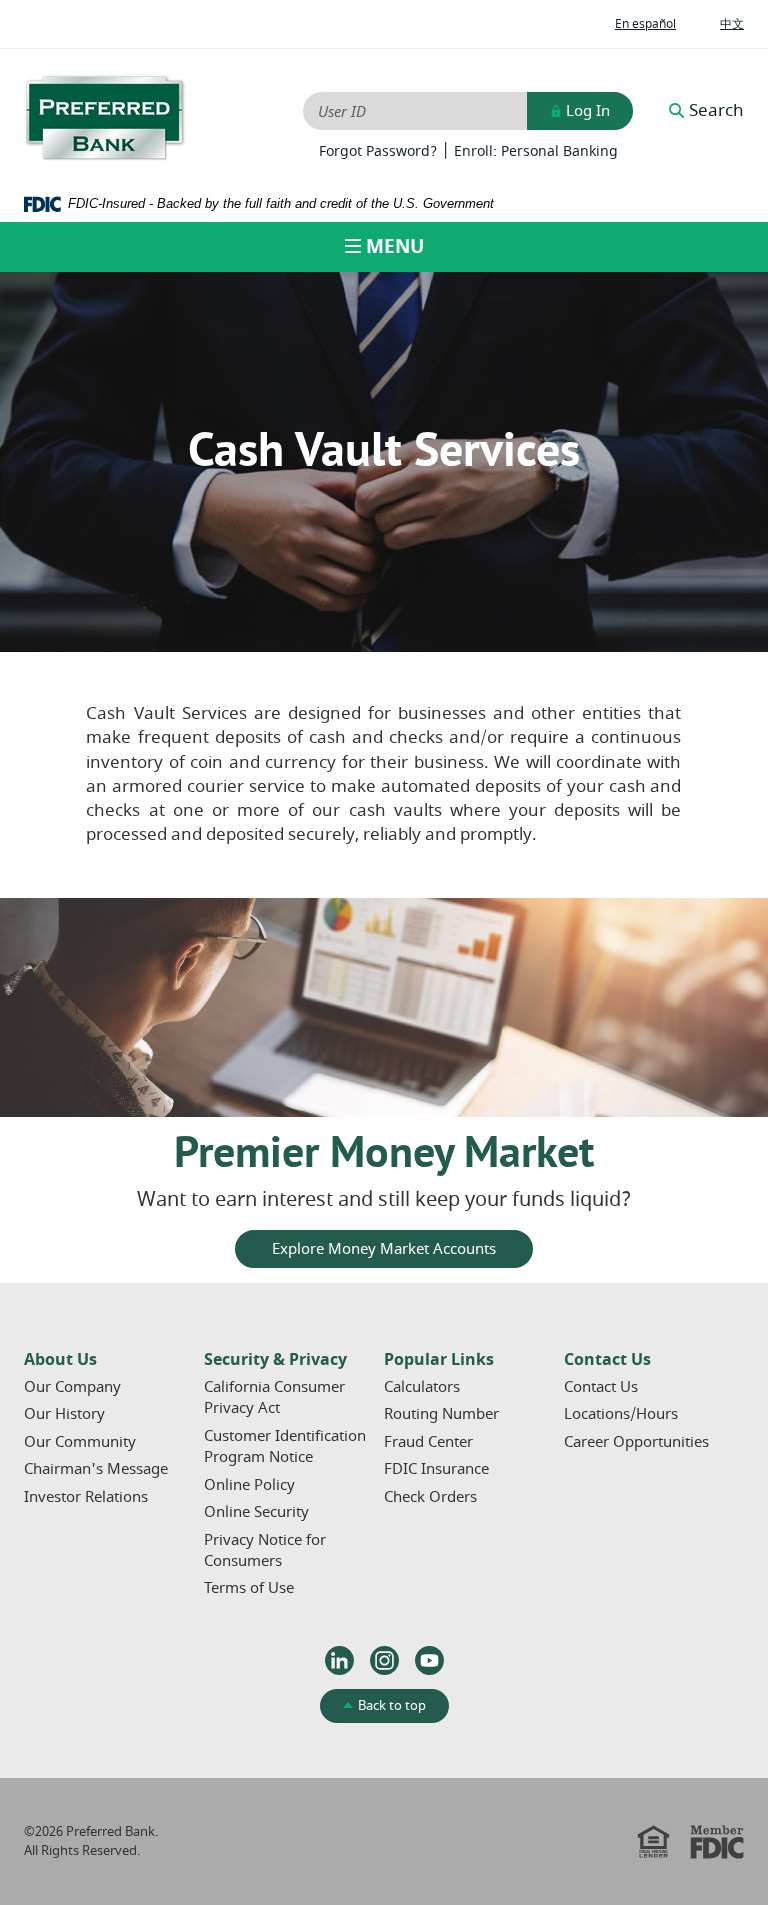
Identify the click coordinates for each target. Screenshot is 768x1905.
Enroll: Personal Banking (536, 152)
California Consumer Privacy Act (274, 1397)
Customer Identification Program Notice (285, 1446)
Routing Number (441, 1414)
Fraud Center (428, 1442)
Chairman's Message (96, 1469)
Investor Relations (86, 1497)
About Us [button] (60, 1360)
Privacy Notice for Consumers (265, 1550)
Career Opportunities (636, 1442)
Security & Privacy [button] (275, 1360)
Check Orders (430, 1497)
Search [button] (716, 110)
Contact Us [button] (607, 1360)
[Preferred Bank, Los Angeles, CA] (105, 117)
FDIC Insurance (436, 1469)
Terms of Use (249, 1588)
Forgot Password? (378, 152)
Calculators (422, 1387)
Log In (586, 111)
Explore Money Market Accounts (384, 1249)
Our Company (72, 1387)
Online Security (256, 1512)
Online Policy (249, 1485)
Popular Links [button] (439, 1360)
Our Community (80, 1442)
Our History (64, 1414)
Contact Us (601, 1387)
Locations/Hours (621, 1414)
